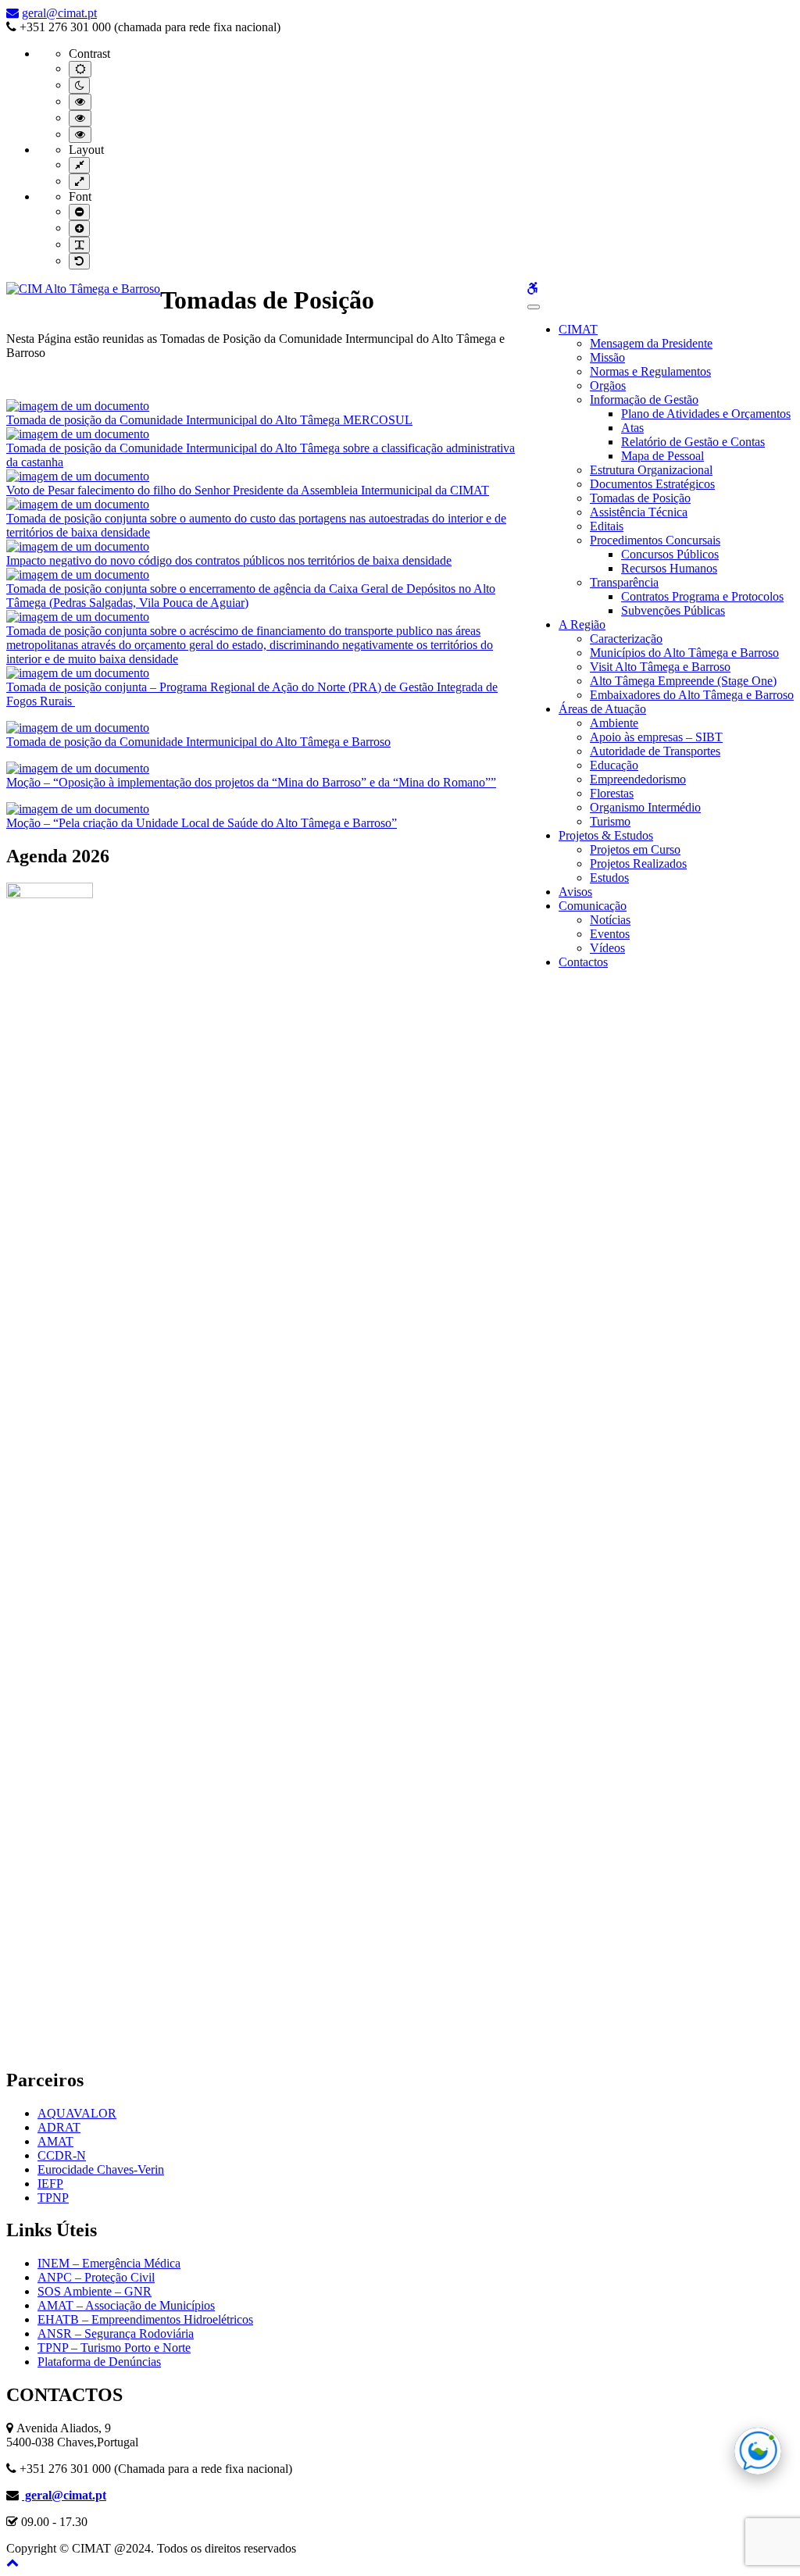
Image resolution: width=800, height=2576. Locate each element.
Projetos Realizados (638, 863)
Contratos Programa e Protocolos (702, 596)
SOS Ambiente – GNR (95, 2291)
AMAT (55, 2141)
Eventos (610, 934)
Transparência (624, 582)
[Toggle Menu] (534, 307)
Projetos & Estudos (606, 835)
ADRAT (59, 2127)
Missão (607, 357)
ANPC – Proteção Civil (96, 2277)
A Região (582, 624)
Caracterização (626, 639)
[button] (12, 2562)
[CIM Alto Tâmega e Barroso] (83, 289)
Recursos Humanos (669, 568)
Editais (607, 526)
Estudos (609, 878)
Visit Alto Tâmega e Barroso (660, 667)
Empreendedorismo (638, 779)
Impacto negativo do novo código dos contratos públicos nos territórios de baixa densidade (229, 560)
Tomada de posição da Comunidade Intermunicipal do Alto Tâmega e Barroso (198, 742)
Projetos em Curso (635, 849)
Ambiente (614, 723)
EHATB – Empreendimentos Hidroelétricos (145, 2319)
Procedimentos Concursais (655, 540)
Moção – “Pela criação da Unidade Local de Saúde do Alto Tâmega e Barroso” (202, 823)
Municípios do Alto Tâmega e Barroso (684, 653)
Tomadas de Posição (640, 498)
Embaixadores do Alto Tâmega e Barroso (692, 695)
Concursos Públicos (670, 554)
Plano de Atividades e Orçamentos (706, 414)
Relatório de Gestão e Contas (693, 442)
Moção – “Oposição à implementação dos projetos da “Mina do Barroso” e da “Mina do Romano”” (251, 782)
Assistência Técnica (639, 512)
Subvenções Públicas (673, 610)
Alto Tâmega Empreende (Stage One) (683, 681)
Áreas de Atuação (602, 709)
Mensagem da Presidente (651, 343)
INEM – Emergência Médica (109, 2263)
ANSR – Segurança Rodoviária (116, 2333)
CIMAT (578, 329)
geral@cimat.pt (59, 13)
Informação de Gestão (644, 400)
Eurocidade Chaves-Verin (101, 2169)
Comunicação (593, 906)
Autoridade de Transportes (655, 751)
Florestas (612, 793)
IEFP (50, 2184)
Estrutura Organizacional (651, 470)
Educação (614, 765)
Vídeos (607, 948)
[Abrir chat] (758, 2451)
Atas (632, 428)
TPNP (53, 2198)
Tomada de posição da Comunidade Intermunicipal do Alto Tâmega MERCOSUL (209, 420)
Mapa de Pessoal (662, 456)
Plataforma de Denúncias (99, 2362)
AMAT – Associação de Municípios (126, 2305)
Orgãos (608, 385)
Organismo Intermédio (645, 807)
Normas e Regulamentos (650, 371)
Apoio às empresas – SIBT (656, 737)
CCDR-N (62, 2155)
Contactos (583, 962)
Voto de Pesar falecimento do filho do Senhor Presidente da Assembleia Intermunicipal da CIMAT (248, 490)
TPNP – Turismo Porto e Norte (114, 2348)
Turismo (610, 821)
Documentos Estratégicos (652, 484)
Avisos (575, 892)
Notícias (610, 920)
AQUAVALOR (77, 2113)
